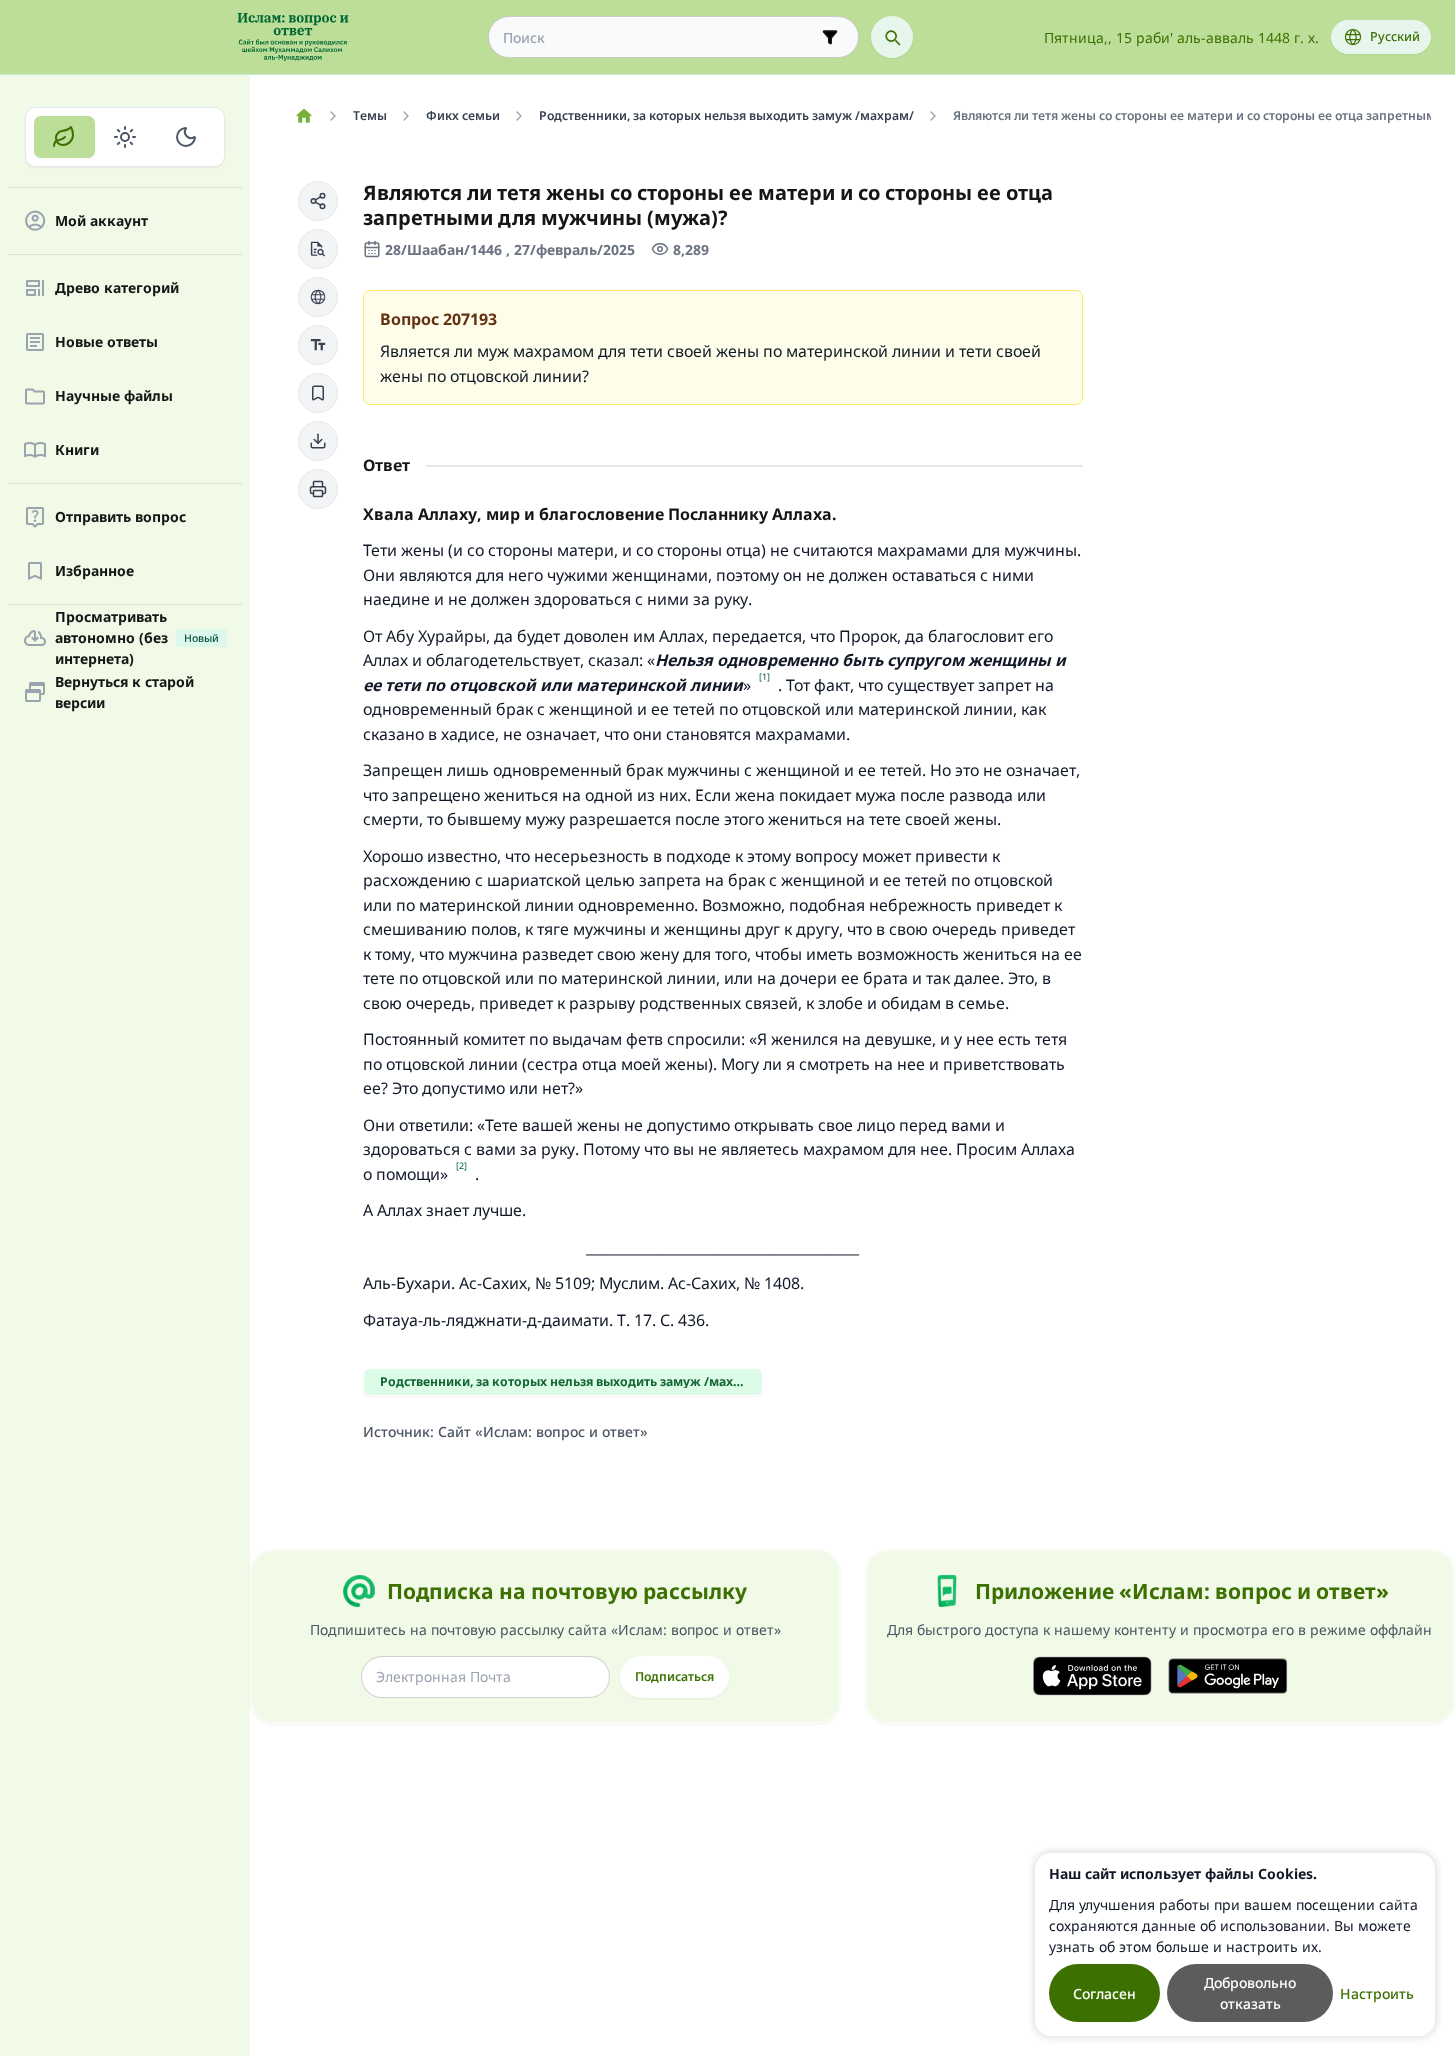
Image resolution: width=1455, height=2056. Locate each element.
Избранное (94, 571)
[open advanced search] (830, 37)
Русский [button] (1395, 36)
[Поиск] (892, 37)
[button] (318, 201)
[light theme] (125, 137)
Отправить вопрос (120, 517)
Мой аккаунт (101, 221)
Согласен (1104, 1993)
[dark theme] (185, 137)
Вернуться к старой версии (124, 692)
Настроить (1377, 1993)
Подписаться (674, 1676)
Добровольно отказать (1250, 1993)
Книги (77, 450)
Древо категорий (117, 288)
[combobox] (659, 37)
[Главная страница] (303, 116)
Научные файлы (114, 396)
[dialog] (1235, 1944)
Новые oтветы (106, 342)
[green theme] (64, 137)
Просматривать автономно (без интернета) (137, 638)
